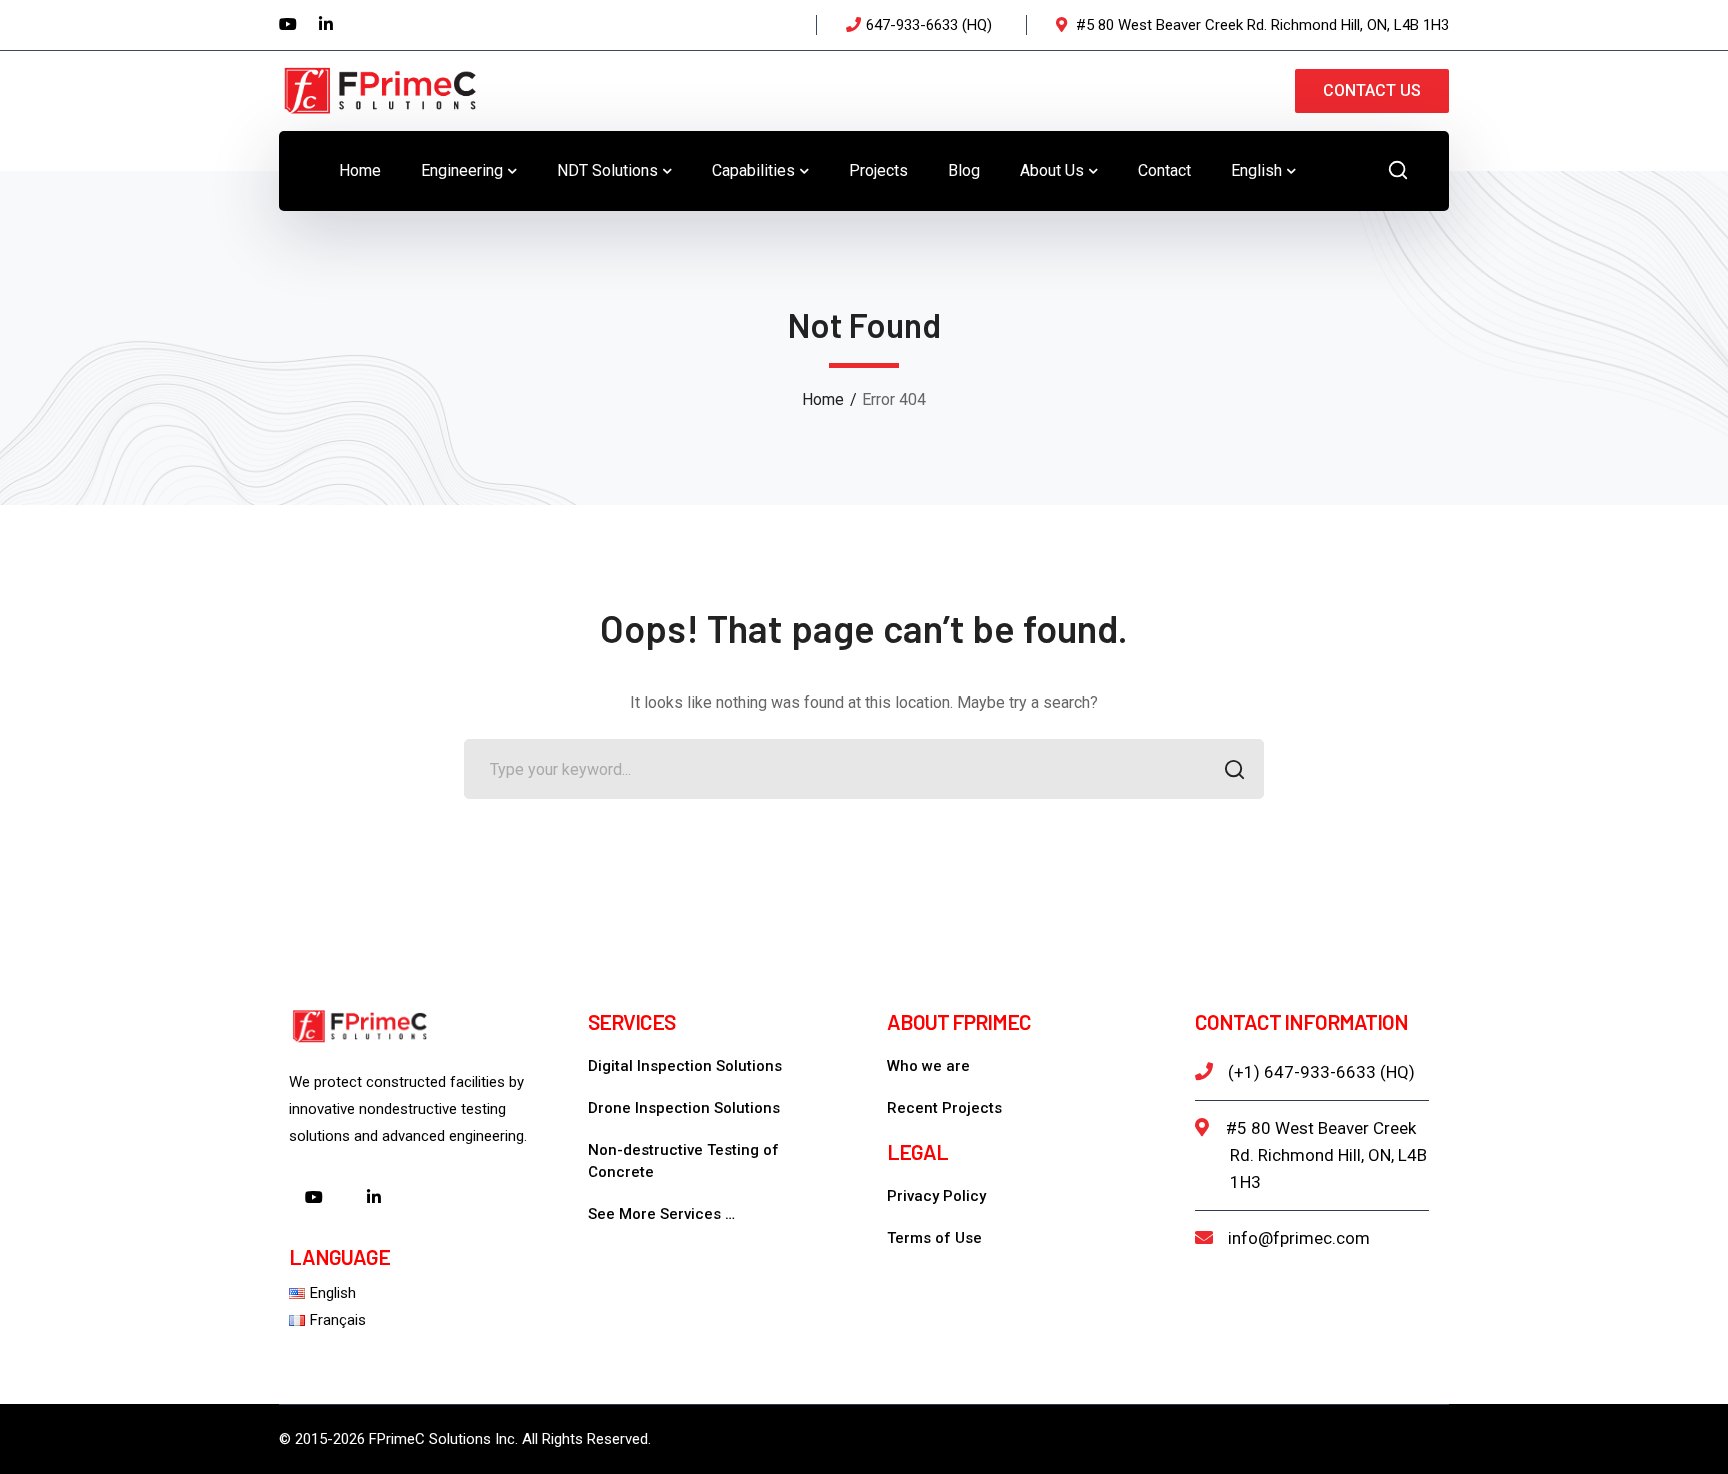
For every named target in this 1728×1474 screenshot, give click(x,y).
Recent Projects (944, 1108)
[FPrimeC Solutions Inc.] (379, 89)
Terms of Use (934, 1238)
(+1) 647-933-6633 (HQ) (1321, 1072)
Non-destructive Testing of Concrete (683, 1161)
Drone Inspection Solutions (684, 1108)
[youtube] (314, 1199)
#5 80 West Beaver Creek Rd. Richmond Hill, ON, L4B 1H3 (1326, 1155)
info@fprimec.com (1299, 1238)
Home (823, 399)
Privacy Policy (936, 1196)
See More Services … (661, 1214)
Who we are (928, 1066)
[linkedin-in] (374, 1199)
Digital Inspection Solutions (685, 1066)
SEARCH (1234, 769)
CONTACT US (1372, 90)
